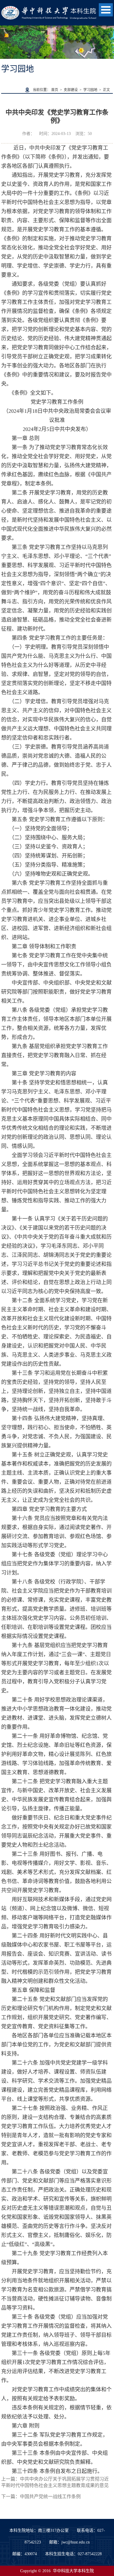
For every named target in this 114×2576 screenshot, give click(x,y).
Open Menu (106, 10)
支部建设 (71, 90)
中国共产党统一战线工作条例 (50, 2497)
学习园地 (90, 90)
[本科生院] (49, 9)
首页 (55, 90)
